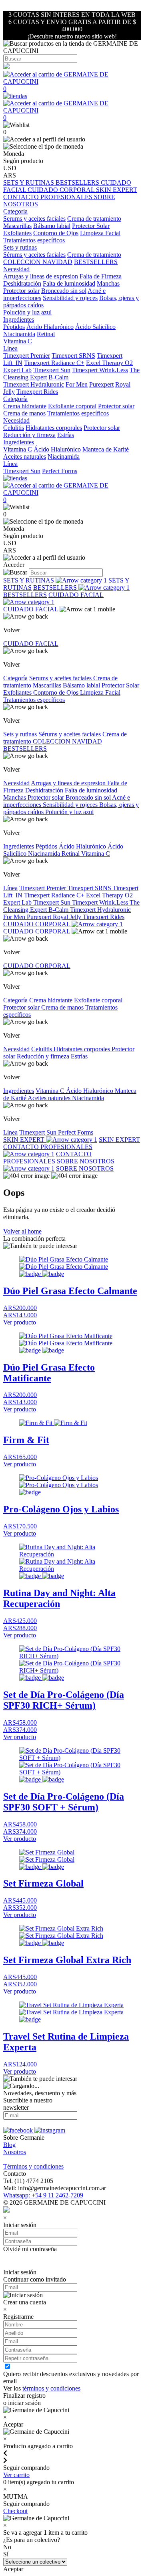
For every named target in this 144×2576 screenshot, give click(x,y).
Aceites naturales (25, 457)
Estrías (66, 435)
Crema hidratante (25, 406)
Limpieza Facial (100, 233)
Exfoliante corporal (72, 406)
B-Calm (58, 377)
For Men (77, 384)
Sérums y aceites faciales (34, 255)
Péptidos (14, 327)
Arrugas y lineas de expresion (41, 276)
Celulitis (14, 428)
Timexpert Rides (37, 392)
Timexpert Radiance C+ (54, 363)
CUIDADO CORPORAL (62, 190)
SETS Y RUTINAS (29, 182)
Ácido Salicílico (95, 327)
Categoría (15, 678)
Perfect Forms (60, 471)
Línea (10, 888)
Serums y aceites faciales (34, 219)
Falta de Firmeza (101, 276)
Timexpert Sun (52, 370)
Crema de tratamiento (94, 219)
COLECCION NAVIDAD (38, 262)
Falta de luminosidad (69, 283)
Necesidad (16, 783)
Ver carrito (16, 2475)
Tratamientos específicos (34, 240)
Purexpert (101, 384)
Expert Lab (17, 370)
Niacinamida (19, 334)
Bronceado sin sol (64, 291)
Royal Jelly (68, 917)
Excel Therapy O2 (109, 363)
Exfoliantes (17, 233)
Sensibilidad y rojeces (70, 298)
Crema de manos (24, 413)
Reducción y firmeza (29, 435)
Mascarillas (17, 226)
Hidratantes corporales (54, 428)
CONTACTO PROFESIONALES (49, 197)
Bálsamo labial (52, 226)
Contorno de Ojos (56, 233)
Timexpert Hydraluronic (34, 384)
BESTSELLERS (78, 182)
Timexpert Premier (27, 356)
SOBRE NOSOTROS (85, 1168)
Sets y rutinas (20, 734)
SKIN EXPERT (117, 190)
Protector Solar (91, 226)
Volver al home (22, 1231)
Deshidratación (22, 283)
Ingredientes (19, 846)
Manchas (108, 283)
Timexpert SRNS (73, 356)
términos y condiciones (51, 2388)
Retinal (46, 334)
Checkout (15, 2511)
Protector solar (21, 291)
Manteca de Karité (106, 449)
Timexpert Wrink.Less (100, 370)
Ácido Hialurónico (50, 327)
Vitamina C (18, 341)
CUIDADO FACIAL (76, 595)
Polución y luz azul (27, 312)
